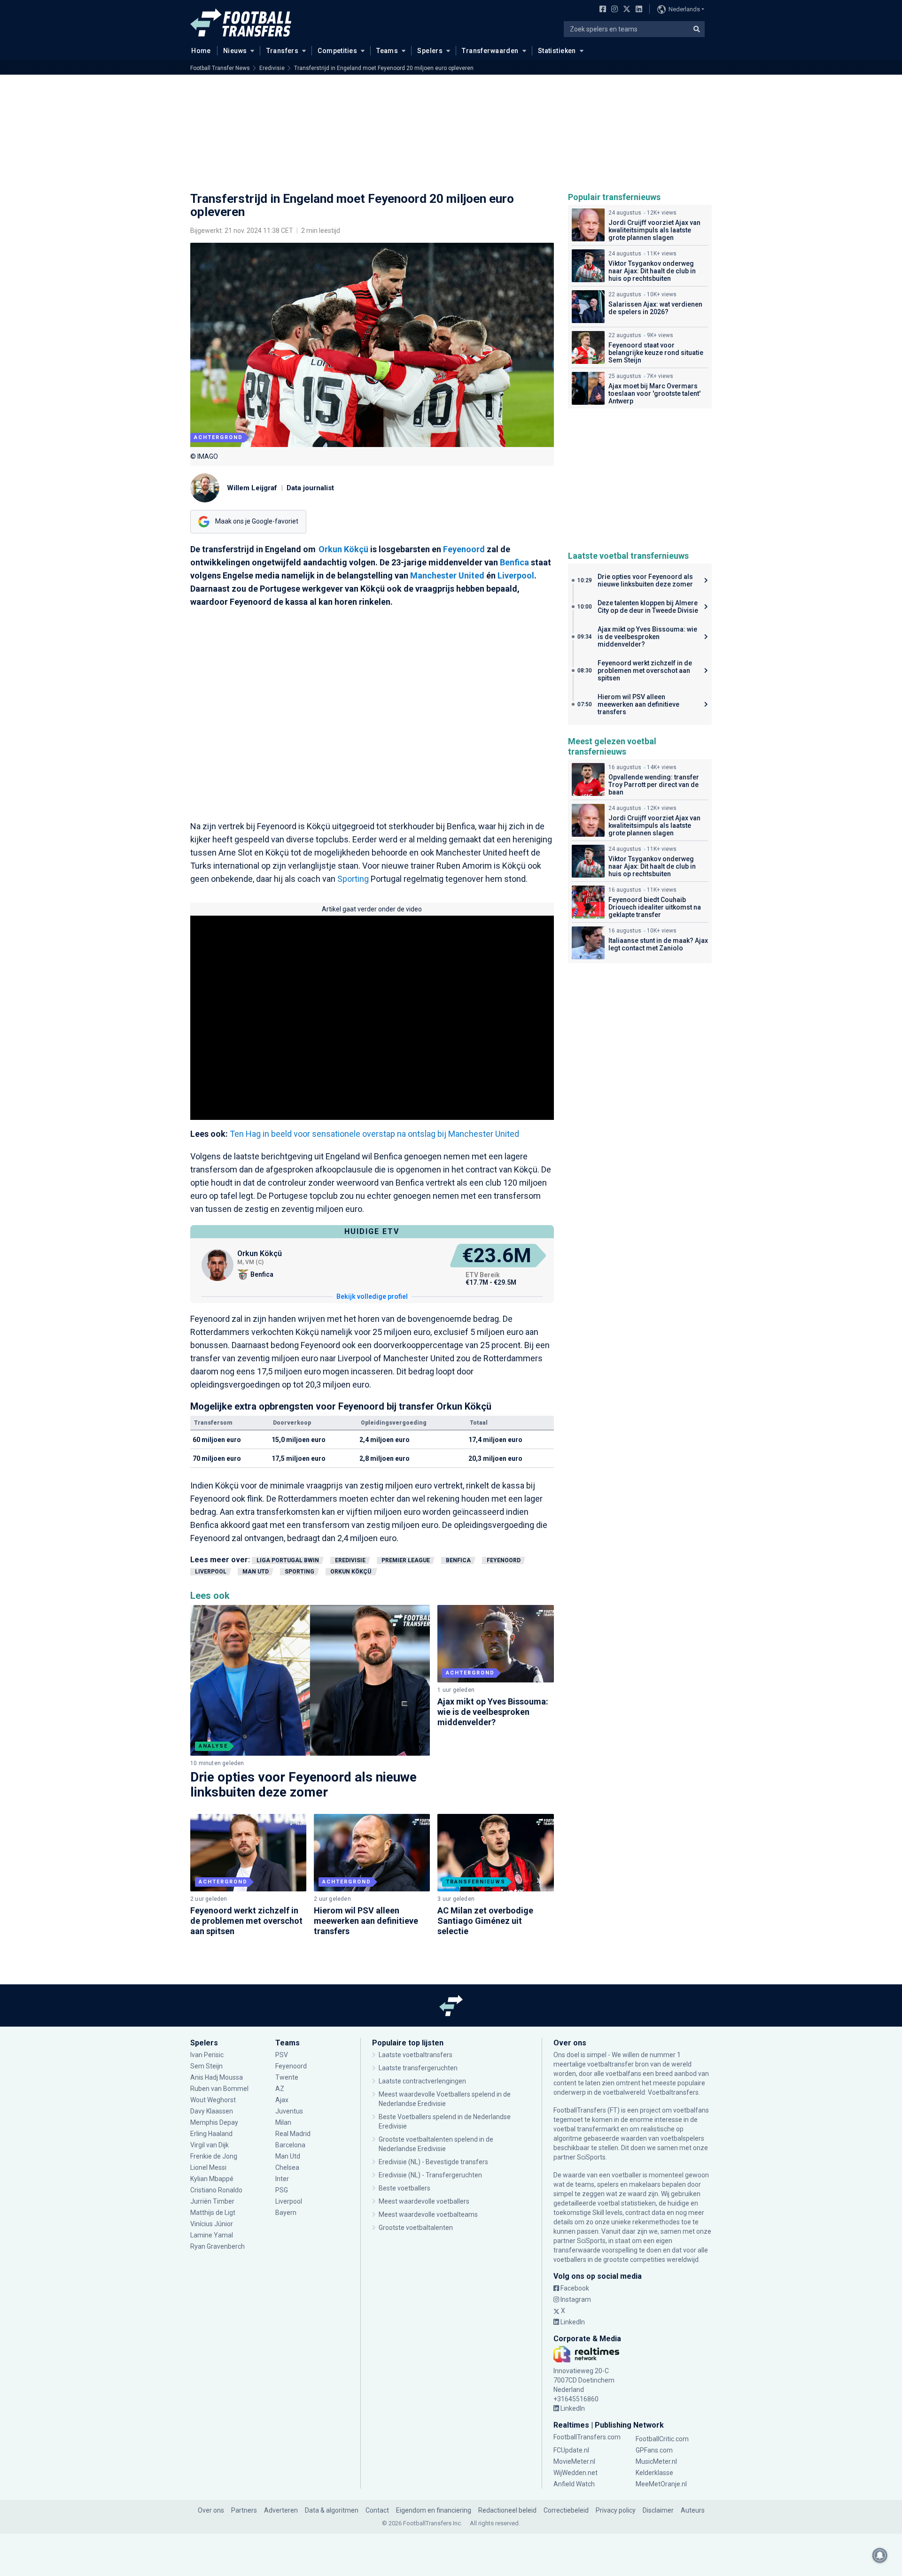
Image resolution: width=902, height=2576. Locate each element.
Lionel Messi (209, 2167)
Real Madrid (293, 2134)
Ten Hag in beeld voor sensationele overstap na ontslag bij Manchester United (374, 1134)
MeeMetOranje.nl (661, 2484)
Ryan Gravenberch (218, 2246)
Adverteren (281, 2510)
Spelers (430, 51)
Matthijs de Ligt (214, 2213)
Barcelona (290, 2145)
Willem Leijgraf (252, 488)
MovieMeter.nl (574, 2461)
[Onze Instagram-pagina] (613, 10)
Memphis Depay (214, 2122)
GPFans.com (654, 2450)
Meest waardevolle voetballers (424, 2201)
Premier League (406, 1560)
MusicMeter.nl (656, 2461)
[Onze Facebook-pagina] (601, 10)
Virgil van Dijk (210, 2145)
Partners (244, 2510)
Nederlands (684, 9)
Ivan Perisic (207, 2055)
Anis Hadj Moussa (217, 2077)
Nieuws (235, 51)
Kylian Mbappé (213, 2179)
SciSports (591, 2157)
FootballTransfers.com (587, 2437)
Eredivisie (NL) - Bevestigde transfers (433, 2162)
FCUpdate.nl (571, 2450)
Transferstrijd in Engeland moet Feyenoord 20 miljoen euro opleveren (384, 68)
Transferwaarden (490, 51)
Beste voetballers (404, 2188)
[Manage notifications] (880, 2555)
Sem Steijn (206, 2066)
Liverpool (516, 575)
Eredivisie (272, 68)
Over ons (211, 2510)
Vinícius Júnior (212, 2224)
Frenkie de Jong (214, 2156)
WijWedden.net (575, 2473)
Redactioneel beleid (507, 2510)
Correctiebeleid (566, 2510)
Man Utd (256, 1572)
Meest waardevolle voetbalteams (428, 2214)
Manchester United (447, 575)
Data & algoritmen (332, 2510)
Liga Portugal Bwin (288, 1560)
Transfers (283, 51)
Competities (337, 51)
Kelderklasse (654, 2473)
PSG (282, 2190)
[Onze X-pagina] (626, 10)
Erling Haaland (211, 2134)
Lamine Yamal (212, 2235)
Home (201, 51)
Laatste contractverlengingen (422, 2081)
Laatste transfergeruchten (418, 2068)
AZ (280, 2089)
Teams (387, 51)
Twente (287, 2077)
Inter (282, 2179)
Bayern (286, 2213)
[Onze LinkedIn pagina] (637, 10)
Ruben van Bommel (219, 2089)
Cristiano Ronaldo (216, 2190)
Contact (377, 2510)
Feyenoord (464, 549)
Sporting (353, 879)
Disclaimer (658, 2510)
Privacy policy (616, 2510)
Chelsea (287, 2167)
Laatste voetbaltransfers (416, 2055)
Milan (283, 2122)
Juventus (289, 2111)
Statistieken (557, 51)
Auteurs (693, 2510)
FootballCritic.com (662, 2439)
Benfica (514, 562)
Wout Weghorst (213, 2100)
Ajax (282, 2100)
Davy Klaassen (212, 2111)
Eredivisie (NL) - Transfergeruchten (430, 2175)
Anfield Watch (574, 2484)
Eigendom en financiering (434, 2510)
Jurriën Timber (213, 2201)
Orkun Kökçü (344, 549)
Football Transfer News (220, 68)
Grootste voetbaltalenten (416, 2228)
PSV (282, 2055)
